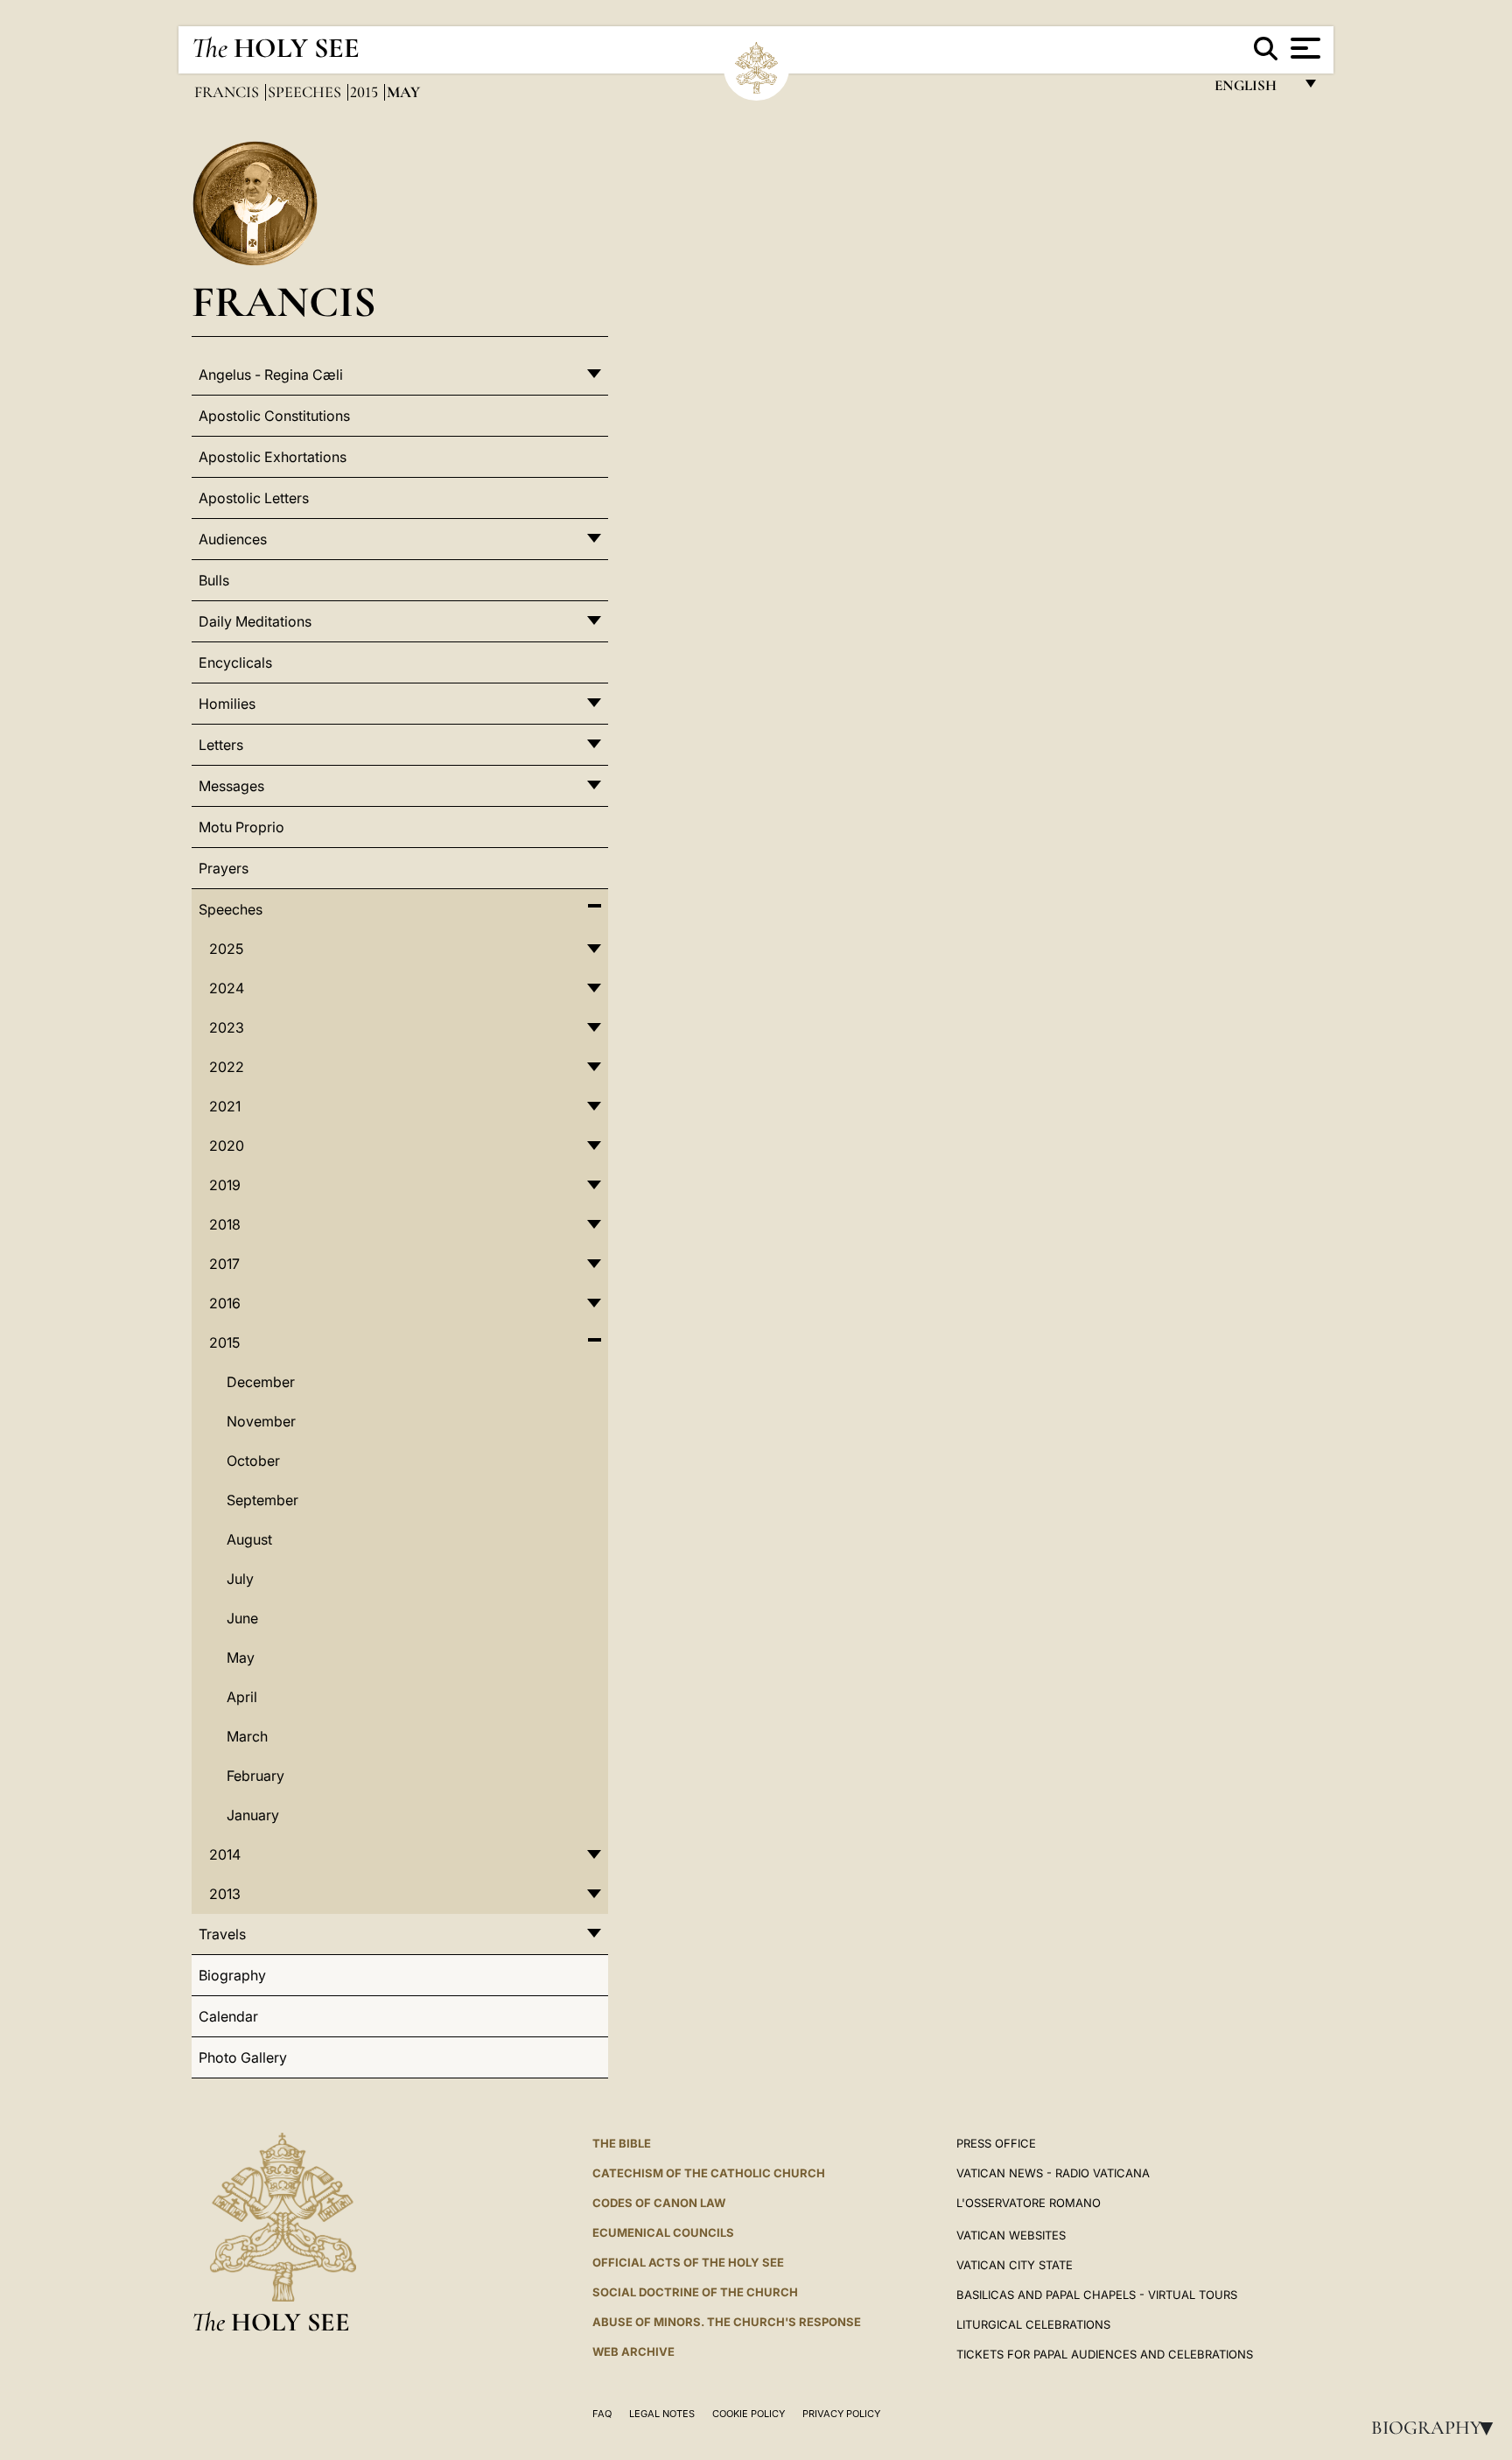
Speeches (306, 92)
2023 (227, 1027)
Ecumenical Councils (663, 2232)
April (242, 1697)
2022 (227, 1067)
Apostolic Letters (254, 498)
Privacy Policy (841, 2414)
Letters (221, 745)
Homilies (227, 704)
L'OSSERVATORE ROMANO (1029, 2203)
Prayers (224, 868)
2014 (225, 1854)
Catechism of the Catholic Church (709, 2173)
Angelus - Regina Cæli (271, 375)
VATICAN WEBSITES (1011, 2235)
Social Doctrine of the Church (695, 2292)
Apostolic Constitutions (274, 416)
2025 (226, 949)
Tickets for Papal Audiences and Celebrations (1105, 2354)
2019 (225, 1185)
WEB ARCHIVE (633, 2351)
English (1253, 90)
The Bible (622, 2143)
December (261, 1382)
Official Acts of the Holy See (688, 2262)
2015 (366, 92)
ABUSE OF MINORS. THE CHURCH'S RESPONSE (727, 2322)
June (242, 1618)
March (247, 1736)
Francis (228, 92)
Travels (222, 1934)
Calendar (228, 2016)
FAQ (602, 2414)
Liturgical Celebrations (1033, 2324)
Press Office (996, 2143)
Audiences (233, 539)
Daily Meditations (255, 621)
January (253, 1815)
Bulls (214, 580)
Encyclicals (235, 662)
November (261, 1421)
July (240, 1579)
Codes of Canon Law (659, 2203)
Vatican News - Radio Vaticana (1053, 2173)
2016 (225, 1303)
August (249, 1539)
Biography (1438, 2428)
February (255, 1776)
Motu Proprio (241, 827)
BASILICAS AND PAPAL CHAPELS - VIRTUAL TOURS (1097, 2295)
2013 (225, 1894)
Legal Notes (662, 2414)
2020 (227, 1146)
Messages (231, 786)
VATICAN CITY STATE (1015, 2265)
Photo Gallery (243, 2057)
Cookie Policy (749, 2414)
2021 (225, 1106)
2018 (225, 1224)
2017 (224, 1264)
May (241, 1658)
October (253, 1461)
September (262, 1500)
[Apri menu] (1303, 48)
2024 (227, 988)
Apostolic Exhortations (273, 457)
